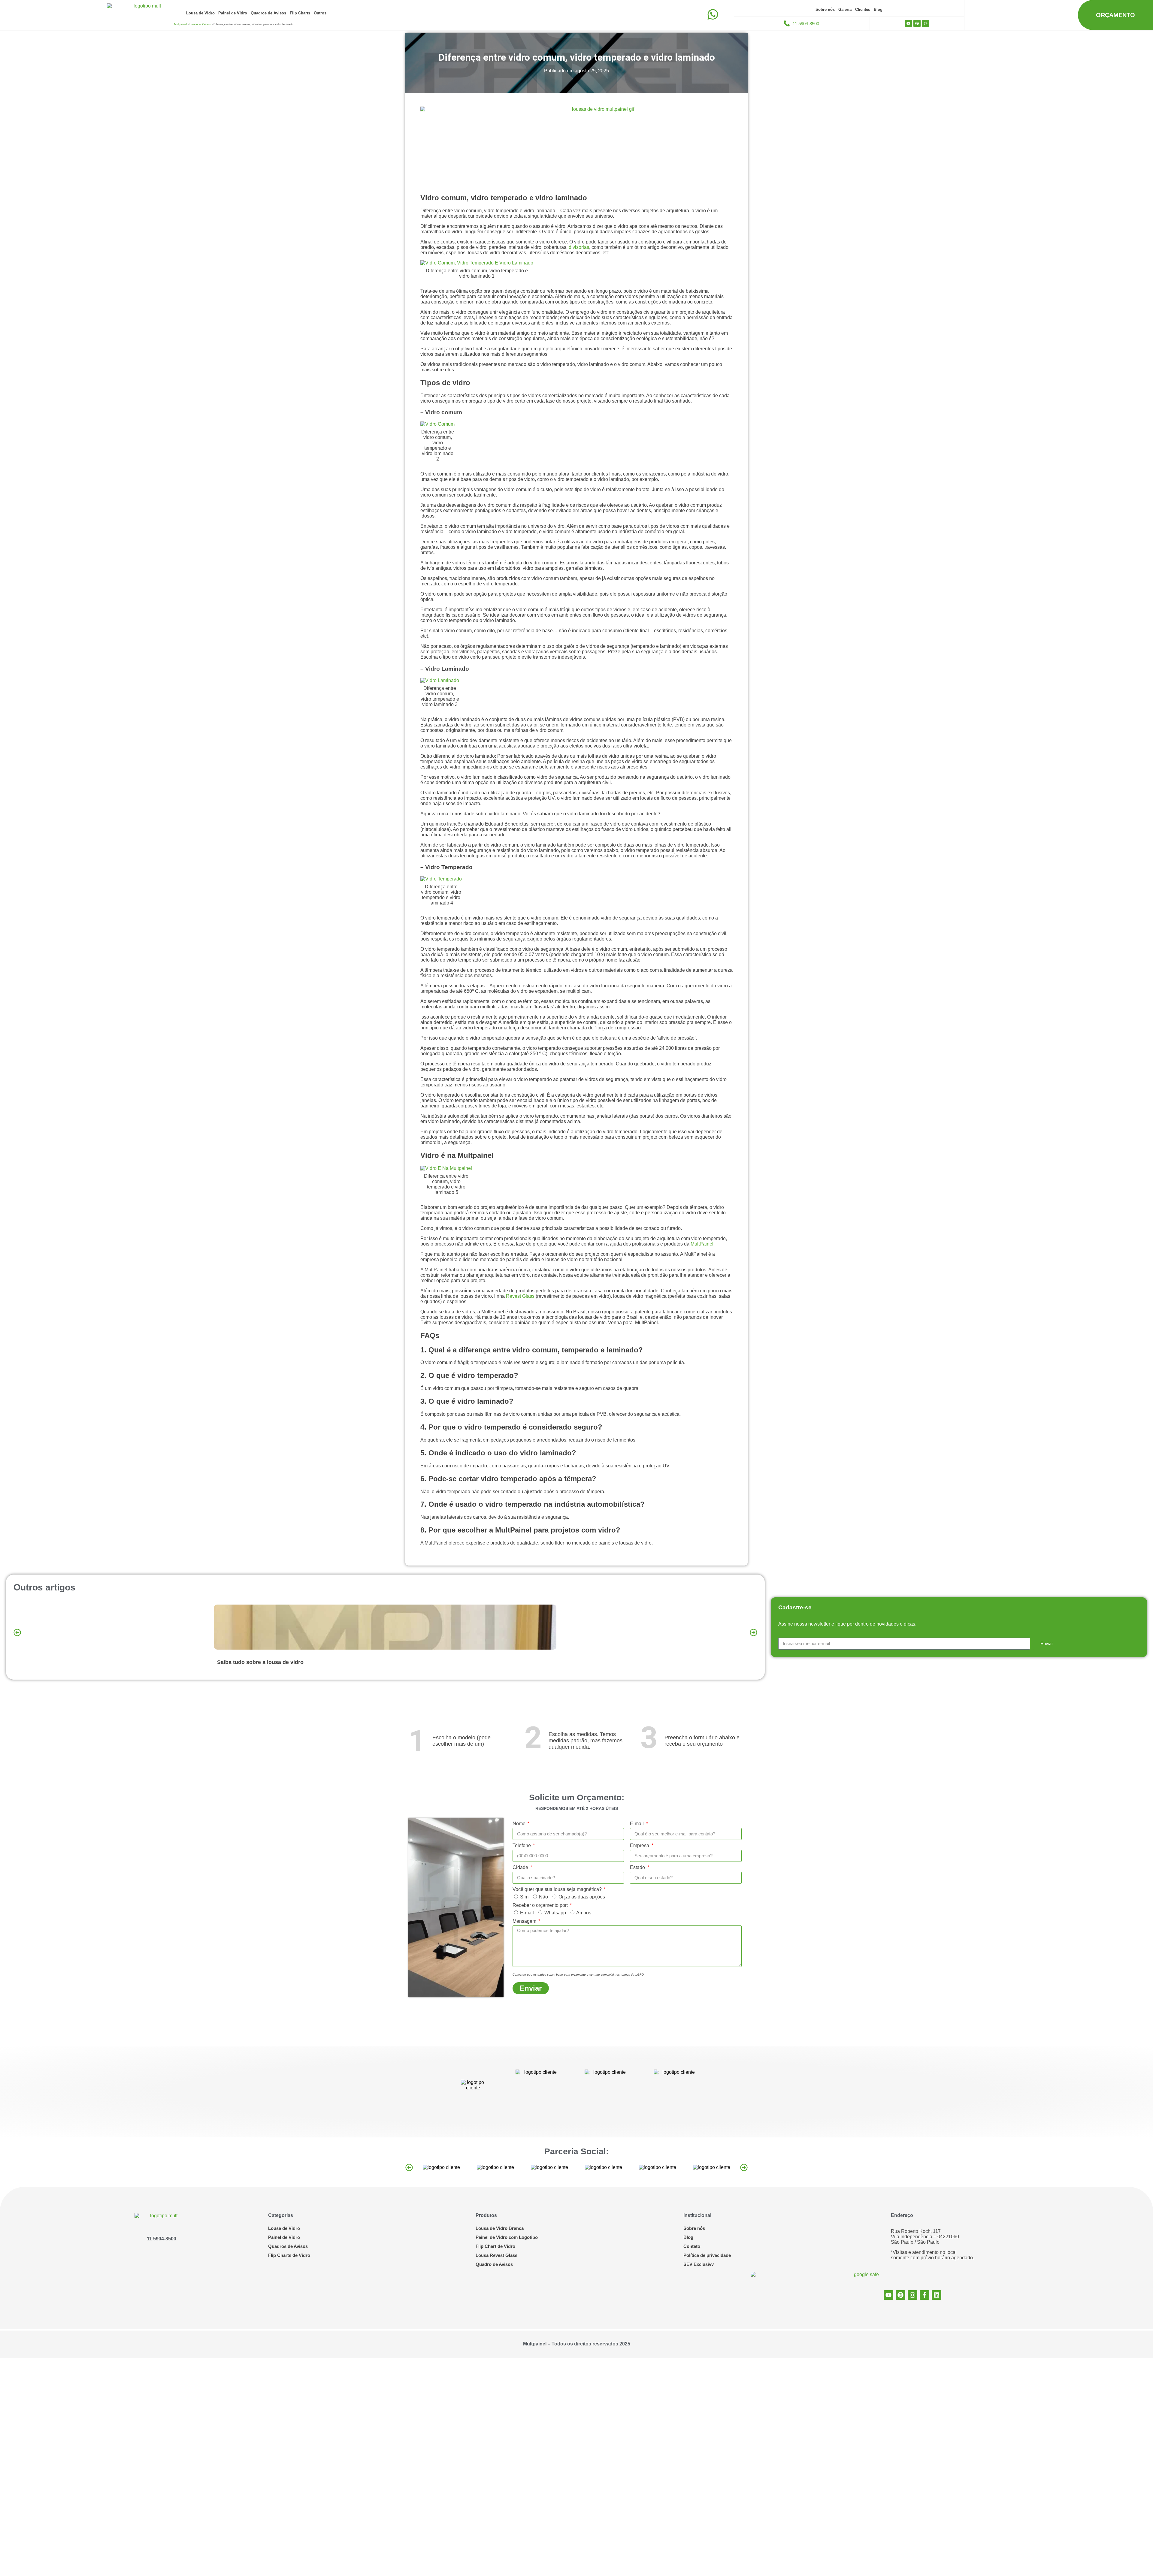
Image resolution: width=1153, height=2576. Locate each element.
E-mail (637, 1824)
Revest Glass (520, 1296)
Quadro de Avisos (494, 2264)
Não (543, 1897)
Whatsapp (555, 1913)
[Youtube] (908, 23)
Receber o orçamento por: (541, 1905)
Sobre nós (825, 9)
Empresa (640, 1845)
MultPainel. (703, 1244)
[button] (17, 1632)
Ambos (584, 1913)
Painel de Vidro (233, 13)
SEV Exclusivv (699, 2264)
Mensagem (525, 1921)
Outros (320, 13)
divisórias (579, 247)
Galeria (845, 9)
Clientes (863, 9)
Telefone (522, 1845)
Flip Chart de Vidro (495, 2246)
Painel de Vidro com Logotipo (507, 2237)
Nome (520, 1824)
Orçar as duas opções (582, 1897)
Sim (524, 1897)
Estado (638, 1867)
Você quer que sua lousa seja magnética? (558, 1889)
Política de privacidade (707, 2255)
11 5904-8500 (162, 2239)
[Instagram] (926, 23)
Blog (878, 9)
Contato (692, 2246)
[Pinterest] (917, 23)
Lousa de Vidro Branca (500, 2228)
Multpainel (180, 24)
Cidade (521, 1867)
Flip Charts (300, 13)
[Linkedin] (937, 2295)
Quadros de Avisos (268, 13)
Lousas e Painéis (200, 24)
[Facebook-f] (925, 2295)
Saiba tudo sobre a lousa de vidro (260, 1662)
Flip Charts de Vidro (289, 2255)
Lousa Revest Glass (496, 2255)
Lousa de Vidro (200, 13)
